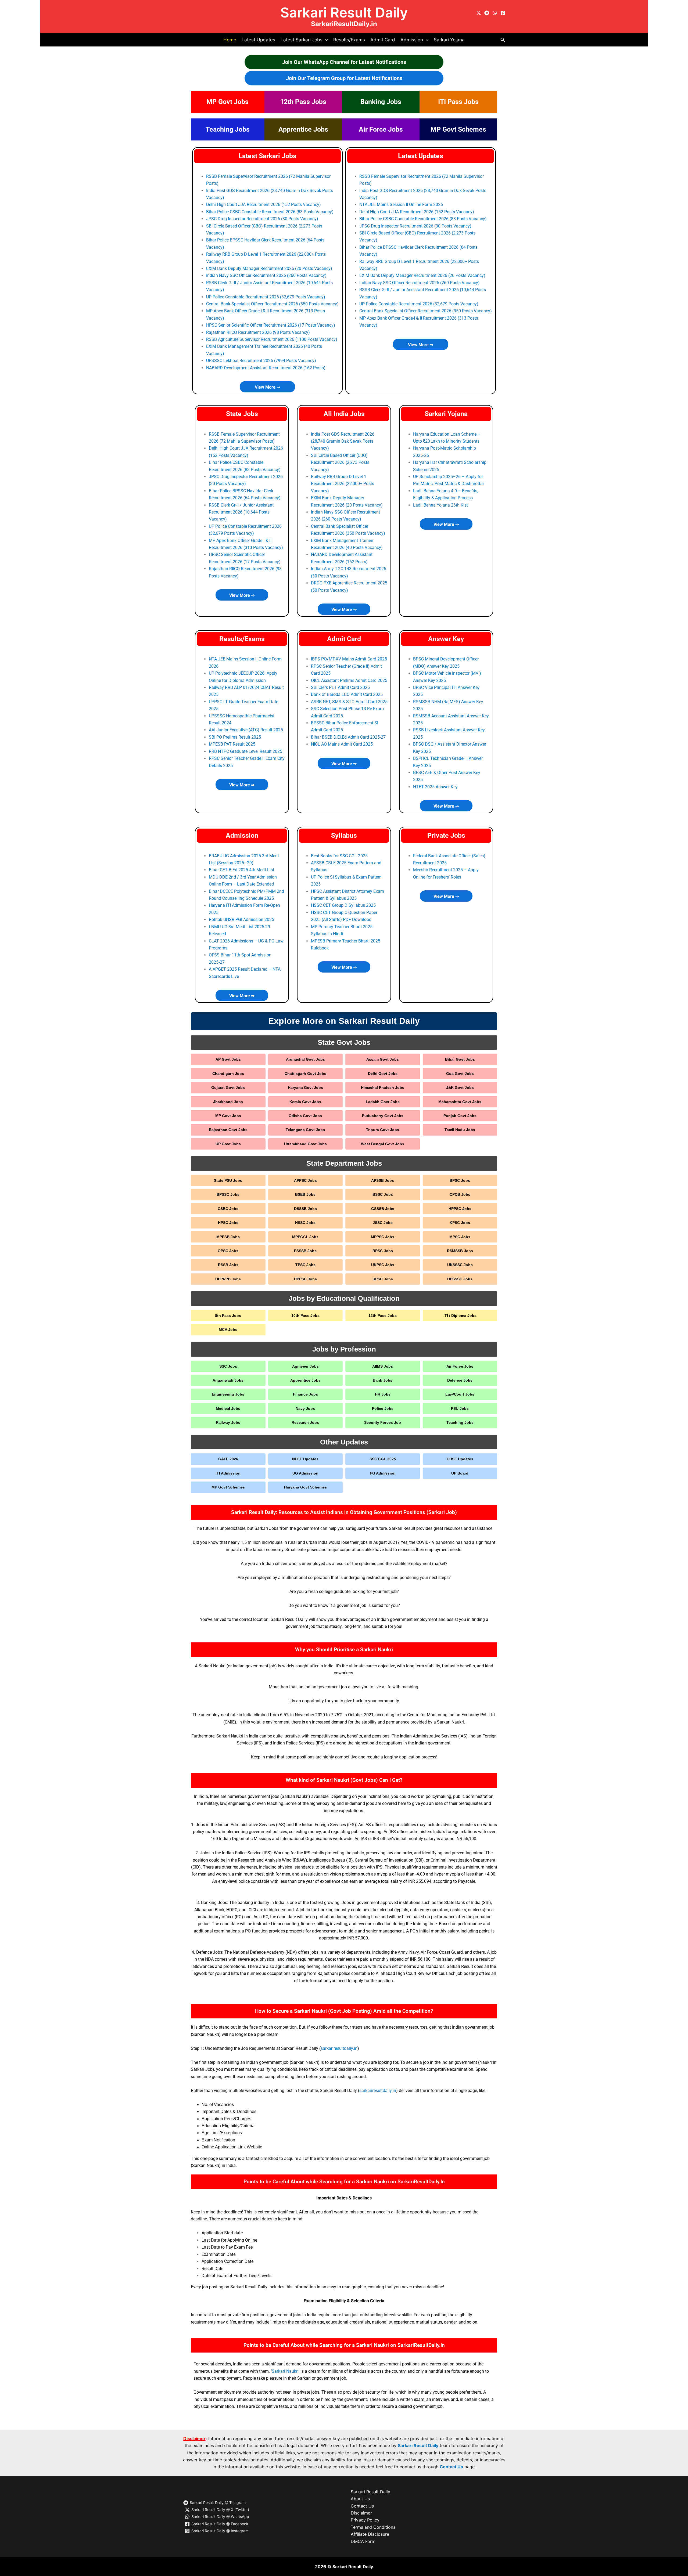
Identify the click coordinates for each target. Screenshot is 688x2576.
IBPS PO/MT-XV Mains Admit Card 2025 (349, 659)
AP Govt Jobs (228, 1059)
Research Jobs (305, 1422)
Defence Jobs (460, 1380)
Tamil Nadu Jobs (460, 1130)
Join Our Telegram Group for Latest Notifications (344, 78)
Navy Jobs (305, 1408)
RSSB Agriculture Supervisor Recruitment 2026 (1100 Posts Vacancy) (272, 339)
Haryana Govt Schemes (305, 1487)
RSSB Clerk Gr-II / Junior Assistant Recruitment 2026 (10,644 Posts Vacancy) (241, 512)
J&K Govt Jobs (460, 1088)
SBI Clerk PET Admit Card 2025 (340, 687)
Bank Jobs (383, 1380)
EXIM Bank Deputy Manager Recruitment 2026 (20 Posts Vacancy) (269, 268)
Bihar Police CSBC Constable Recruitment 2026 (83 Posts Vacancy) (270, 212)
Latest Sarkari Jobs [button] (302, 40)
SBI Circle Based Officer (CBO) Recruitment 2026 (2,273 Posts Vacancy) (340, 463)
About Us (360, 2499)
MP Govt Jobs (227, 102)
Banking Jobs (381, 102)
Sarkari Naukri (285, 2371)
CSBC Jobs (228, 1209)
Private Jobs (446, 835)
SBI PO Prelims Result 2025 (235, 737)
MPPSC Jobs (383, 1237)
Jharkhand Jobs (228, 1102)
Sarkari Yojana (449, 40)
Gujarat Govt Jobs (228, 1088)
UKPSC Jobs (383, 1265)
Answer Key (446, 639)
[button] (325, 40)
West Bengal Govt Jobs (383, 1144)
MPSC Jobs (460, 1237)
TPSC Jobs (305, 1265)
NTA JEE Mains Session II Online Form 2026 (401, 205)
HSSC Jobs (305, 1223)
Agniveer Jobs (305, 1366)
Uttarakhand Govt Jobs (305, 1144)
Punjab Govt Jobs (460, 1116)
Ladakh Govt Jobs (383, 1102)
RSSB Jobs (228, 1265)
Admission (242, 835)
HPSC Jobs (228, 1223)
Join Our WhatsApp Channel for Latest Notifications (344, 62)
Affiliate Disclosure (370, 2534)
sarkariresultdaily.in (339, 2048)
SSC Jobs (228, 1366)
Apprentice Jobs (303, 129)
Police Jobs (383, 1408)
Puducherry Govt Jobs (383, 1116)
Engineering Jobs (228, 1394)
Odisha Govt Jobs (305, 1116)
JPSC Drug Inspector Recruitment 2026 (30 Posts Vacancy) (262, 219)
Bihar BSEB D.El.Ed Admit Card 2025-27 (348, 737)
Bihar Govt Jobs (460, 1059)
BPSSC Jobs (228, 1194)
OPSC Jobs (228, 1251)
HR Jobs (383, 1394)
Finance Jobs (305, 1394)
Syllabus (344, 835)
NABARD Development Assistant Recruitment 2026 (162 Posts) (266, 368)
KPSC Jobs (460, 1223)
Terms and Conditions (373, 2527)
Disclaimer (361, 2513)
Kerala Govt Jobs (305, 1102)
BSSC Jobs (383, 1194)
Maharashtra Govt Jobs (460, 1102)
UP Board (460, 1473)
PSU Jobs (460, 1408)
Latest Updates (258, 40)
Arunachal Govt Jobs (305, 1059)
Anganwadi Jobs (228, 1380)
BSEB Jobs (305, 1194)
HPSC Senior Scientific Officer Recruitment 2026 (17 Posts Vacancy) (271, 325)
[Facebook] (503, 13)
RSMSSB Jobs (460, 1251)
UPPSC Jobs (305, 1279)
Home (230, 40)
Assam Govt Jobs (383, 1059)
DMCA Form (363, 2541)
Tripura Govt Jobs (383, 1130)
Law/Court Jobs (460, 1394)
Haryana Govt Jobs (305, 1088)
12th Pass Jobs (303, 102)
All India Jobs (344, 414)
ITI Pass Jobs (458, 102)
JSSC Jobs (383, 1223)
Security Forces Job (383, 1422)
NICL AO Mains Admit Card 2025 (342, 744)
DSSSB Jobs (305, 1209)
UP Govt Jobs (228, 1144)
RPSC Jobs (383, 1251)
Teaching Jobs (228, 129)
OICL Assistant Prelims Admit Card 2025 (349, 680)
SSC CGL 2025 (383, 1459)
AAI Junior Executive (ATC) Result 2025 (246, 730)
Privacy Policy (365, 2520)
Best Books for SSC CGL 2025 (339, 856)
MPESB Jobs (228, 1237)
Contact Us (451, 2467)
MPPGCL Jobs (305, 1237)
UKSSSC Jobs (460, 1265)
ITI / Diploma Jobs (460, 1316)
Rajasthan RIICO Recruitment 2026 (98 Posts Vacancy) (258, 332)
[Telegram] (487, 13)
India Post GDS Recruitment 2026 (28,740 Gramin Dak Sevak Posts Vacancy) (343, 441)
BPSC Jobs (460, 1180)
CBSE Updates (460, 1459)
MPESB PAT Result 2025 (232, 744)
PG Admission (383, 1473)
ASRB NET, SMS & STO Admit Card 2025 (349, 702)
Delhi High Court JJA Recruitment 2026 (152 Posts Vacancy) (264, 205)
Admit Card (383, 40)
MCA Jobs (228, 1329)
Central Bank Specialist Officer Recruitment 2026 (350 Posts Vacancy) (272, 304)
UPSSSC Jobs (460, 1279)
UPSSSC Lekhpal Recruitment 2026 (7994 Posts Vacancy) (261, 361)
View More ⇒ (267, 387)
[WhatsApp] (495, 13)
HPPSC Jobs (460, 1209)
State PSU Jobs (228, 1180)
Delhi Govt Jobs (383, 1074)
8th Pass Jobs (228, 1316)
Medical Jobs (228, 1408)
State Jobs (242, 414)
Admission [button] (412, 40)
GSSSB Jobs (383, 1209)
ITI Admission (228, 1473)
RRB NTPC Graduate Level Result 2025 (246, 751)
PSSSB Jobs (305, 1251)
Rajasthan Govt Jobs (228, 1130)
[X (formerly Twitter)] (479, 13)
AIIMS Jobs (383, 1366)
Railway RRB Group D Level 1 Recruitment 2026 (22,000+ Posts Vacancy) (343, 484)
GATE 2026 (228, 1459)
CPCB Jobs (460, 1194)
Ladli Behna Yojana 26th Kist (440, 505)
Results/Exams (349, 40)
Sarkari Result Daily (344, 12)
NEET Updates (305, 1459)
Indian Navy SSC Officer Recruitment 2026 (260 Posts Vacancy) (266, 275)
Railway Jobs (228, 1422)
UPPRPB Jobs (228, 1279)
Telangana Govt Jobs (305, 1130)
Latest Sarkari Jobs (267, 156)
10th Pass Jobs (305, 1316)
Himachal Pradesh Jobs (383, 1088)
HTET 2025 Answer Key (435, 787)
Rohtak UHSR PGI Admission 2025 (241, 920)
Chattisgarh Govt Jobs (305, 1074)
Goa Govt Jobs (460, 1074)
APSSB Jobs (383, 1180)
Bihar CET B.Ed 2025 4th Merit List (241, 870)
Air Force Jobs (381, 129)
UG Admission (305, 1473)
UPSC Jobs (383, 1279)
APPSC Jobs (305, 1180)
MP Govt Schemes (458, 129)
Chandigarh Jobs (228, 1074)
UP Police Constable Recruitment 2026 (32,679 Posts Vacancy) (266, 297)
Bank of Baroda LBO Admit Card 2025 (347, 694)
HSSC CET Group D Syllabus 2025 (343, 905)
